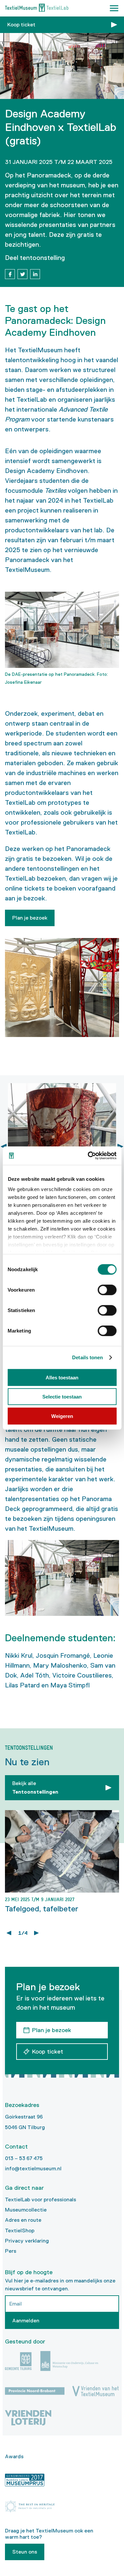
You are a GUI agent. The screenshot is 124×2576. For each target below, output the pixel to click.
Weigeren (62, 1416)
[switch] (107, 1290)
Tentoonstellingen (35, 1788)
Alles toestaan (62, 1377)
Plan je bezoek (30, 918)
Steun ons (25, 2552)
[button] (114, 8)
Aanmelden (26, 2321)
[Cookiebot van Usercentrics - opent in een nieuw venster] (88, 1156)
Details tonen (87, 1357)
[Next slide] (120, 1147)
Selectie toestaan (62, 1397)
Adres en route (23, 2220)
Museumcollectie (26, 2210)
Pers (11, 2251)
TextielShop (20, 2230)
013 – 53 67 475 (24, 2158)
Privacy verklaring (27, 2241)
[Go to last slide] (9, 1933)
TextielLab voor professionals (41, 2199)
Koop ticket (21, 25)
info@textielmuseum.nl (33, 2168)
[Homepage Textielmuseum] (37, 8)
